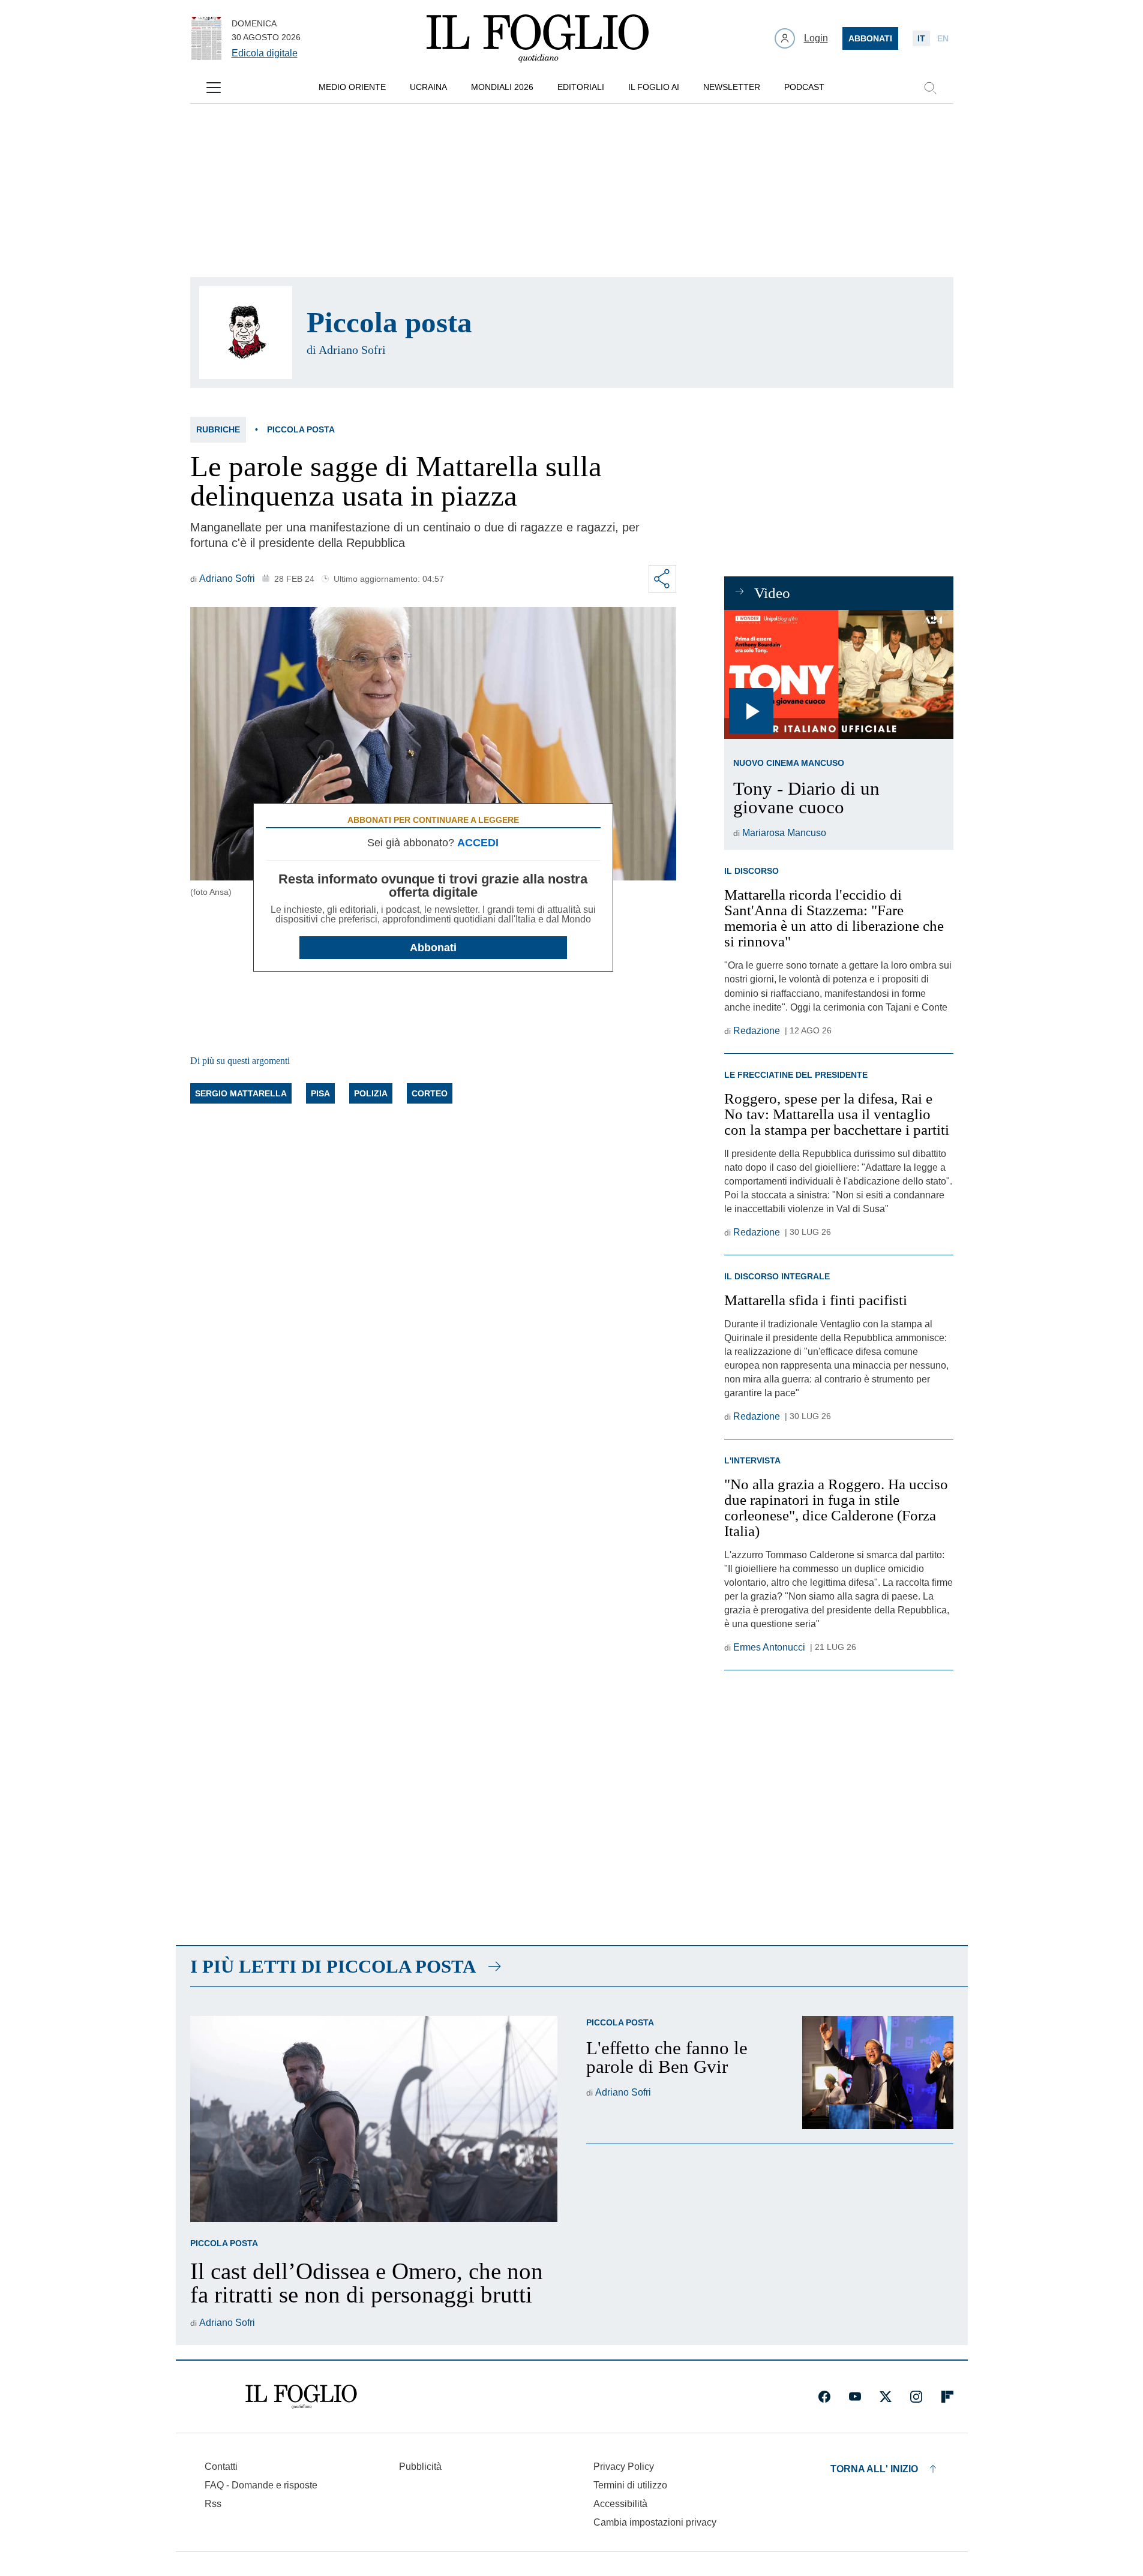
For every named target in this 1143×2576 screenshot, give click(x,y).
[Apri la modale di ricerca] (930, 88)
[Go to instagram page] (916, 2397)
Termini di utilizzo (630, 2485)
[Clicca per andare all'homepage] (301, 2397)
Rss (213, 2504)
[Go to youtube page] (855, 2397)
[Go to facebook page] (824, 2397)
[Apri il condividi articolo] (662, 579)
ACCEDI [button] (478, 843)
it (921, 38)
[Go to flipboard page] (947, 2397)
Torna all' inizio (874, 2469)
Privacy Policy (624, 2467)
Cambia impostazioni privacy (655, 2523)
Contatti (221, 2467)
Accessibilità (620, 2504)
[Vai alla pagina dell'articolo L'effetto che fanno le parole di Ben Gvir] (878, 2072)
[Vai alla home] (538, 38)
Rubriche (218, 429)
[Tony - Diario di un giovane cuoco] (838, 674)
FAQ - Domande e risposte (261, 2485)
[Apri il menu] (214, 88)
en (943, 38)
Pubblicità (420, 2467)
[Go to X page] (886, 2397)
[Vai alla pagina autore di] (246, 333)
